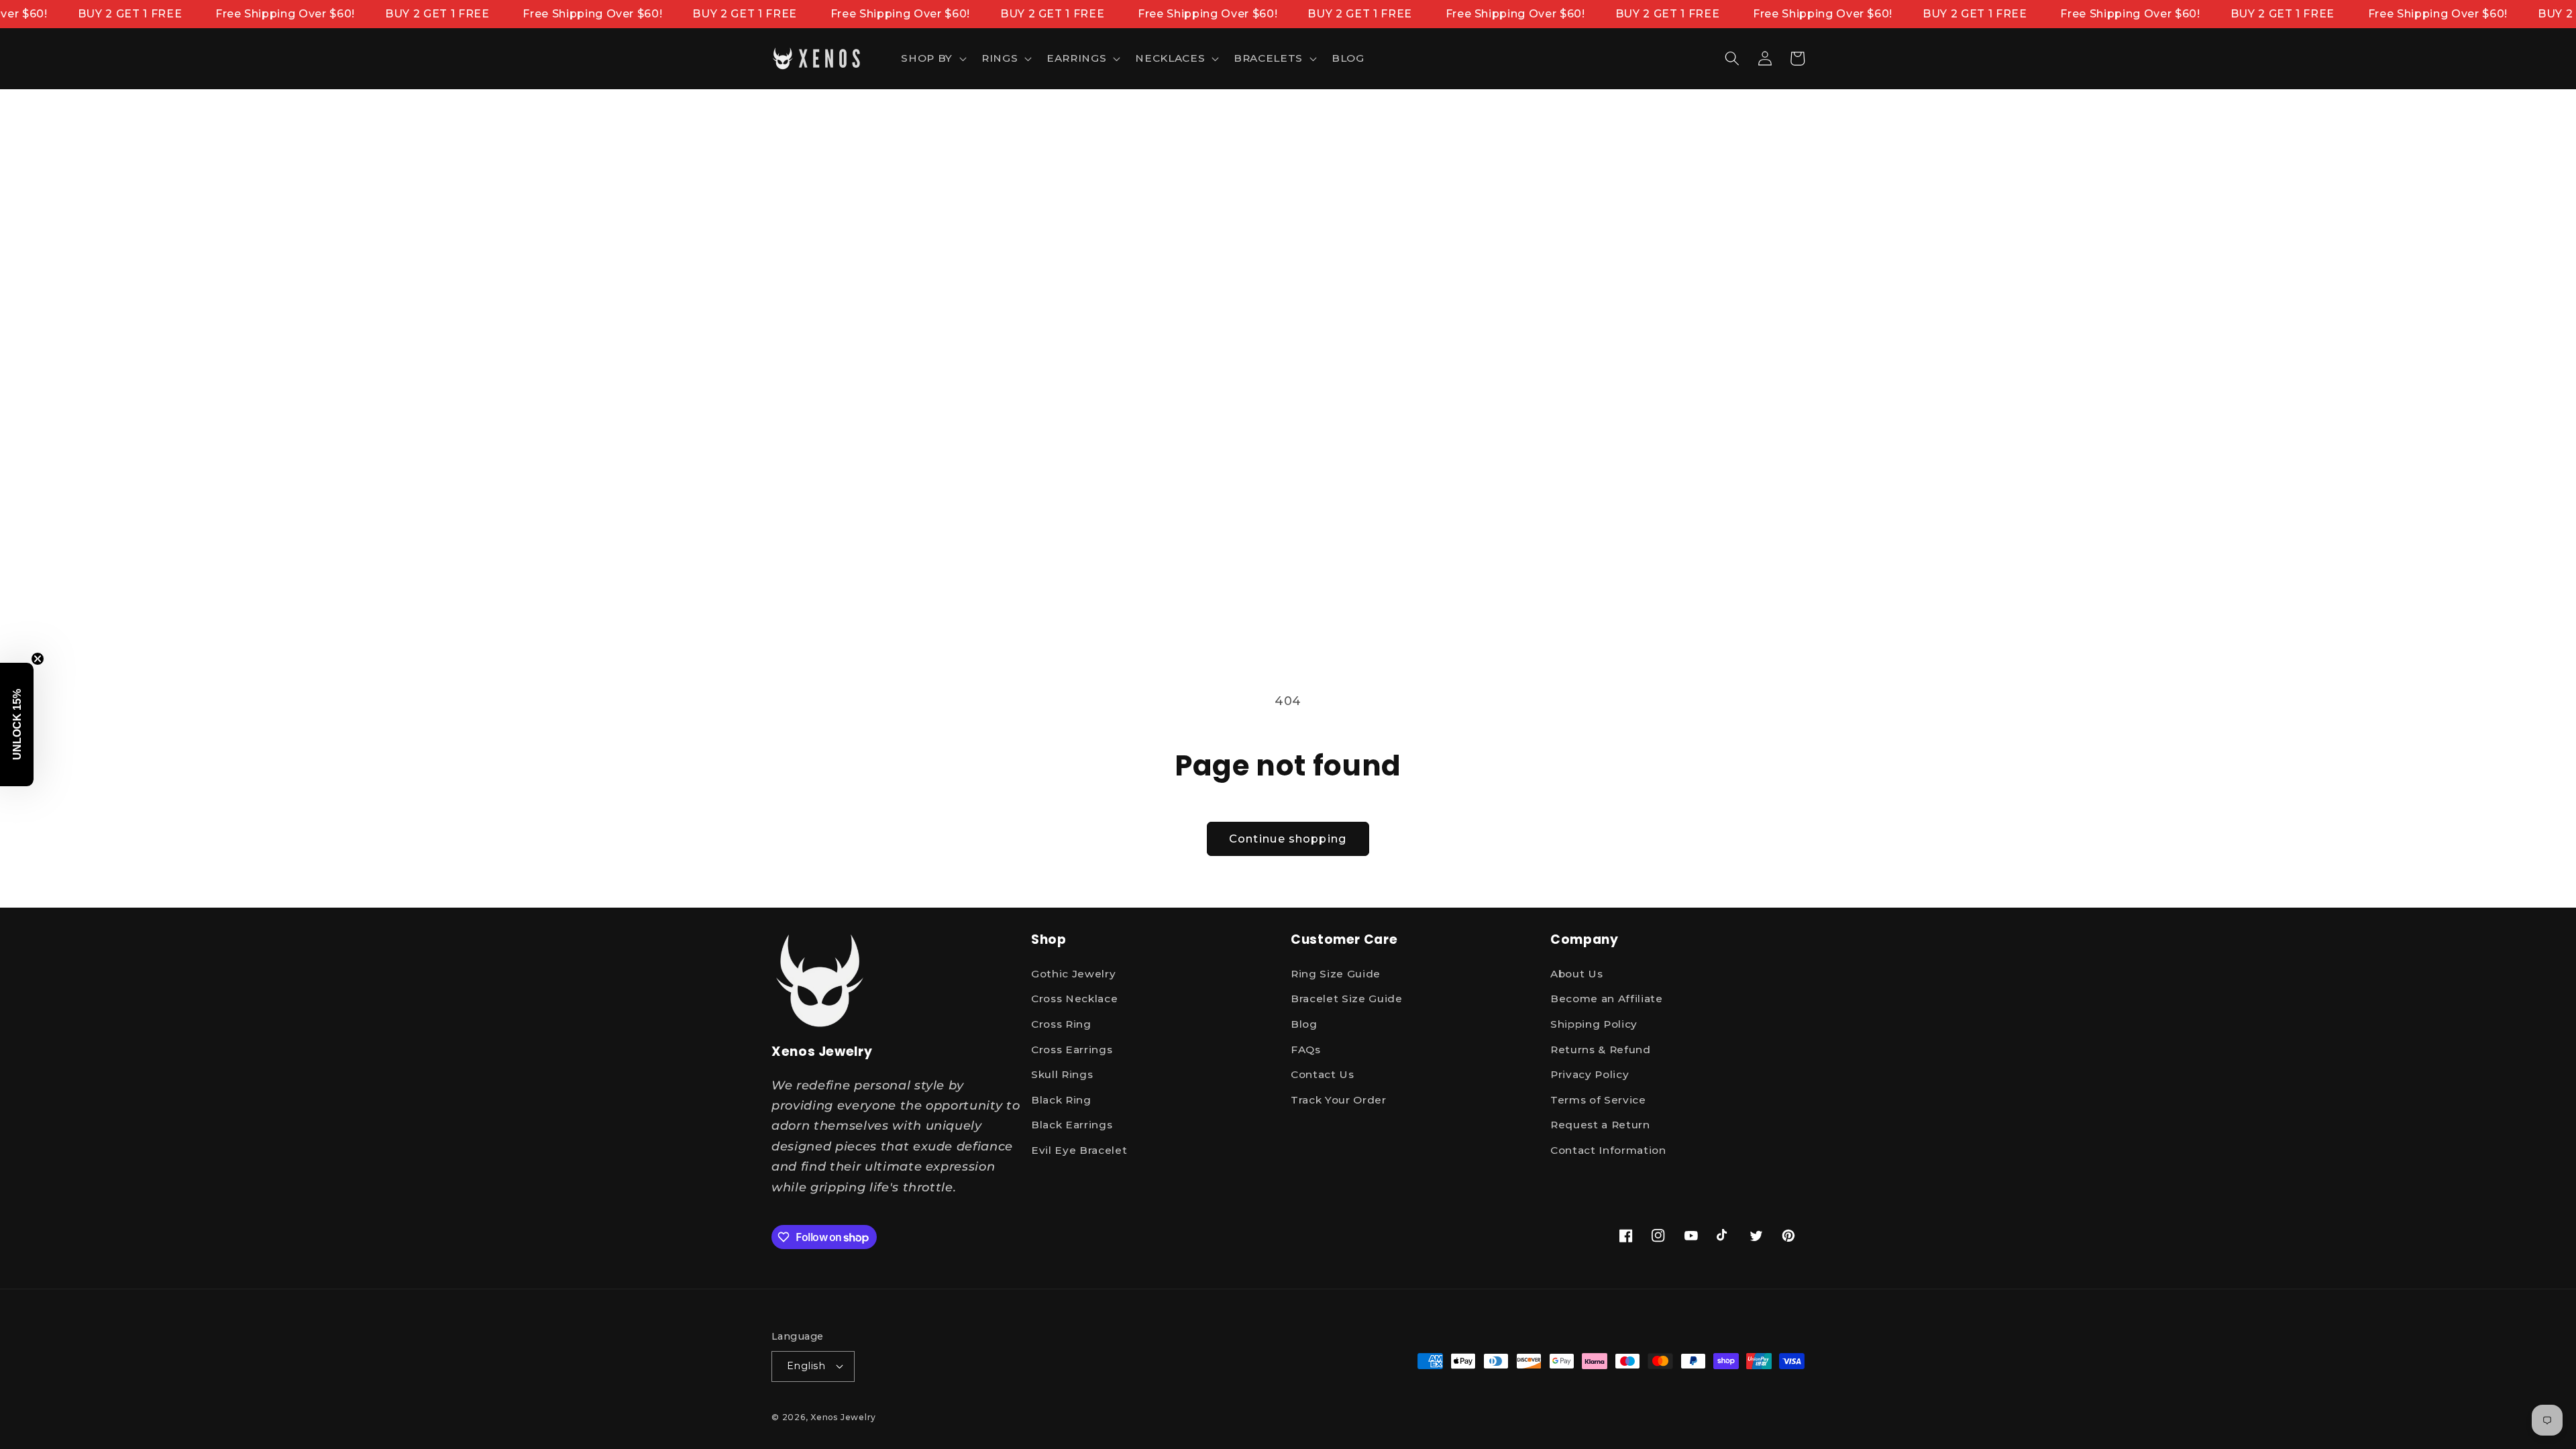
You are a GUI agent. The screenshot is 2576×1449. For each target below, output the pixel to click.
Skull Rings (1062, 1074)
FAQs (1306, 1050)
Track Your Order (1339, 1100)
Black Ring (1061, 1100)
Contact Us (1323, 1074)
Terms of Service (1598, 1100)
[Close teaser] (38, 659)
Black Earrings (1072, 1125)
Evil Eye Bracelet (1079, 1150)
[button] (932, 58)
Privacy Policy (1590, 1074)
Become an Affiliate (1607, 999)
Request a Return (1600, 1125)
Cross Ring (1061, 1024)
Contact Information (1608, 1150)
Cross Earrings (1072, 1050)
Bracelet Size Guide (1347, 999)
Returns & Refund (1601, 1050)
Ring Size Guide (1336, 974)
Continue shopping (1288, 839)
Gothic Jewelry (1073, 974)
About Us (1576, 974)
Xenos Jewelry (843, 1417)
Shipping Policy (1594, 1024)
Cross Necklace (1074, 999)
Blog (1304, 1024)
